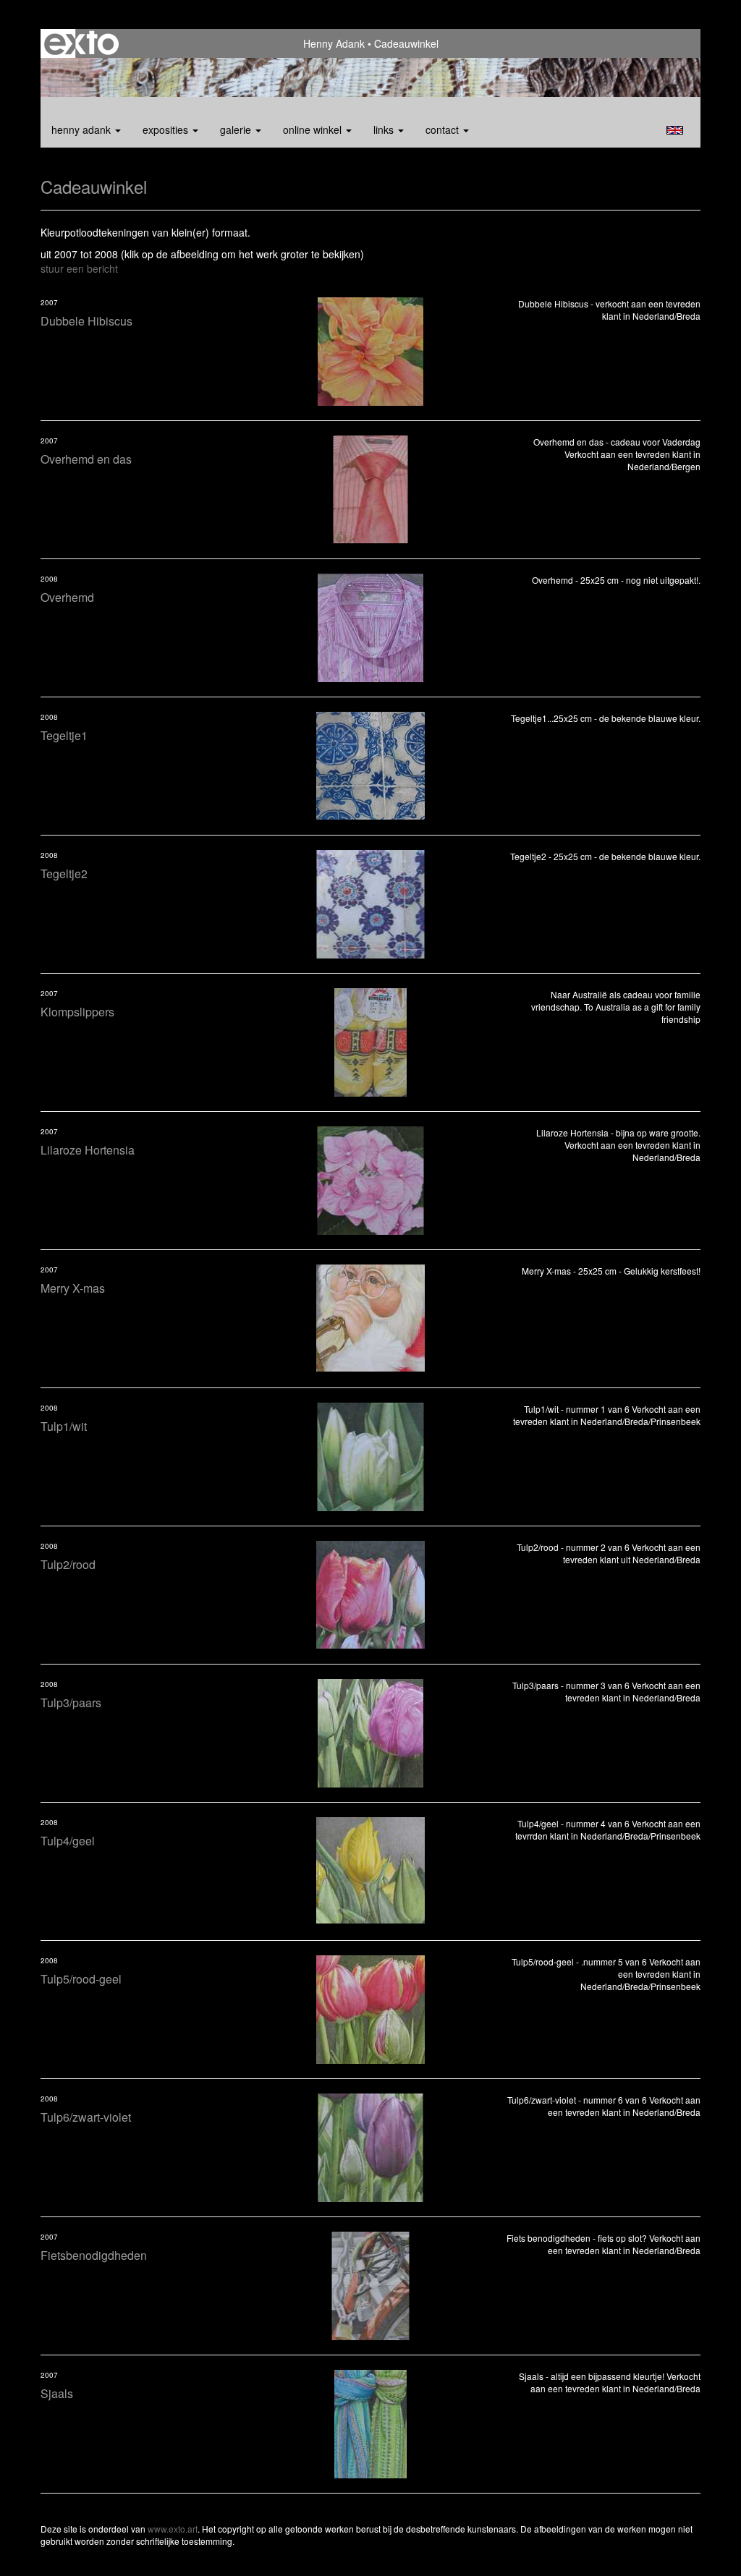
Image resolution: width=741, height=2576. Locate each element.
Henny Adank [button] (82, 129)
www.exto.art (173, 2529)
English (675, 130)
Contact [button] (444, 129)
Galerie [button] (237, 129)
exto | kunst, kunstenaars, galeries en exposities (81, 43)
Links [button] (385, 129)
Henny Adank (334, 43)
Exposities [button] (167, 129)
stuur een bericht (79, 268)
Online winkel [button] (314, 129)
